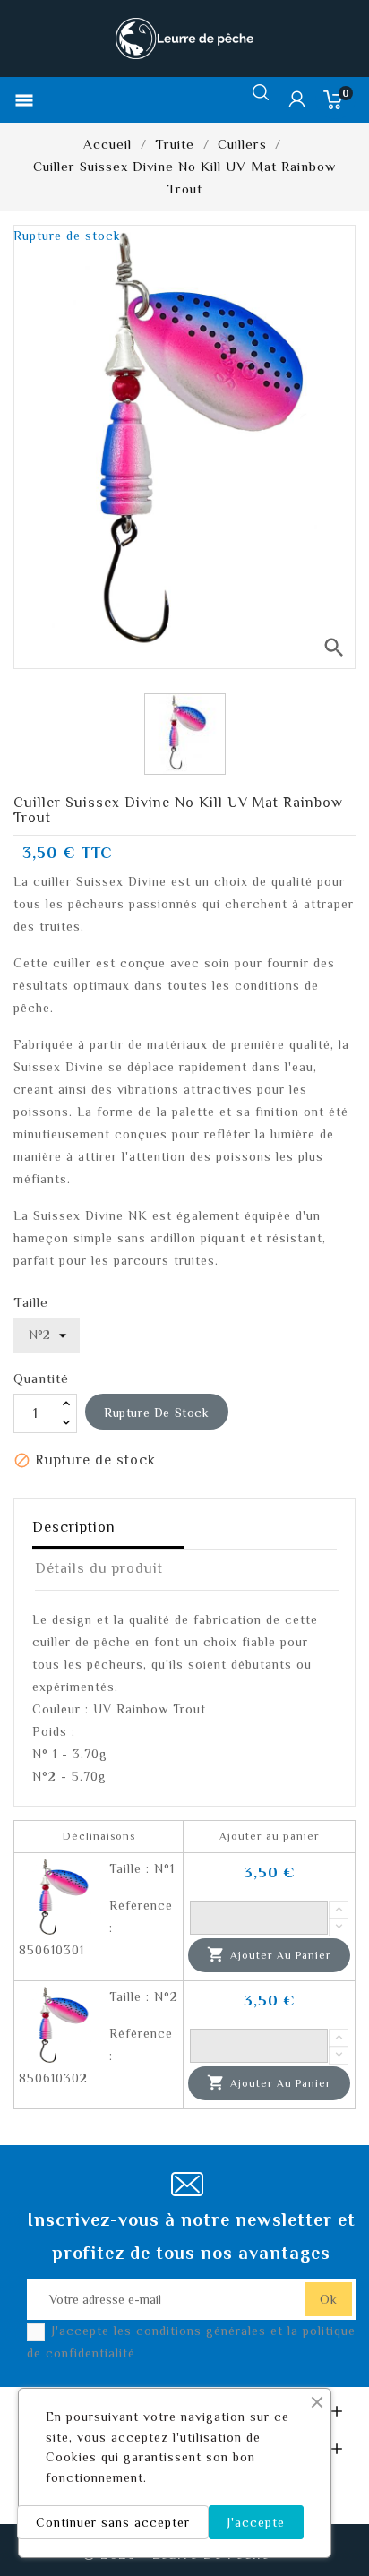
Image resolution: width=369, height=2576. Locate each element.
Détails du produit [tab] (99, 1568)
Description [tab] (74, 1527)
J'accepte (256, 2522)
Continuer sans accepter (113, 2522)
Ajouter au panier (269, 1954)
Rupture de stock (157, 1413)
